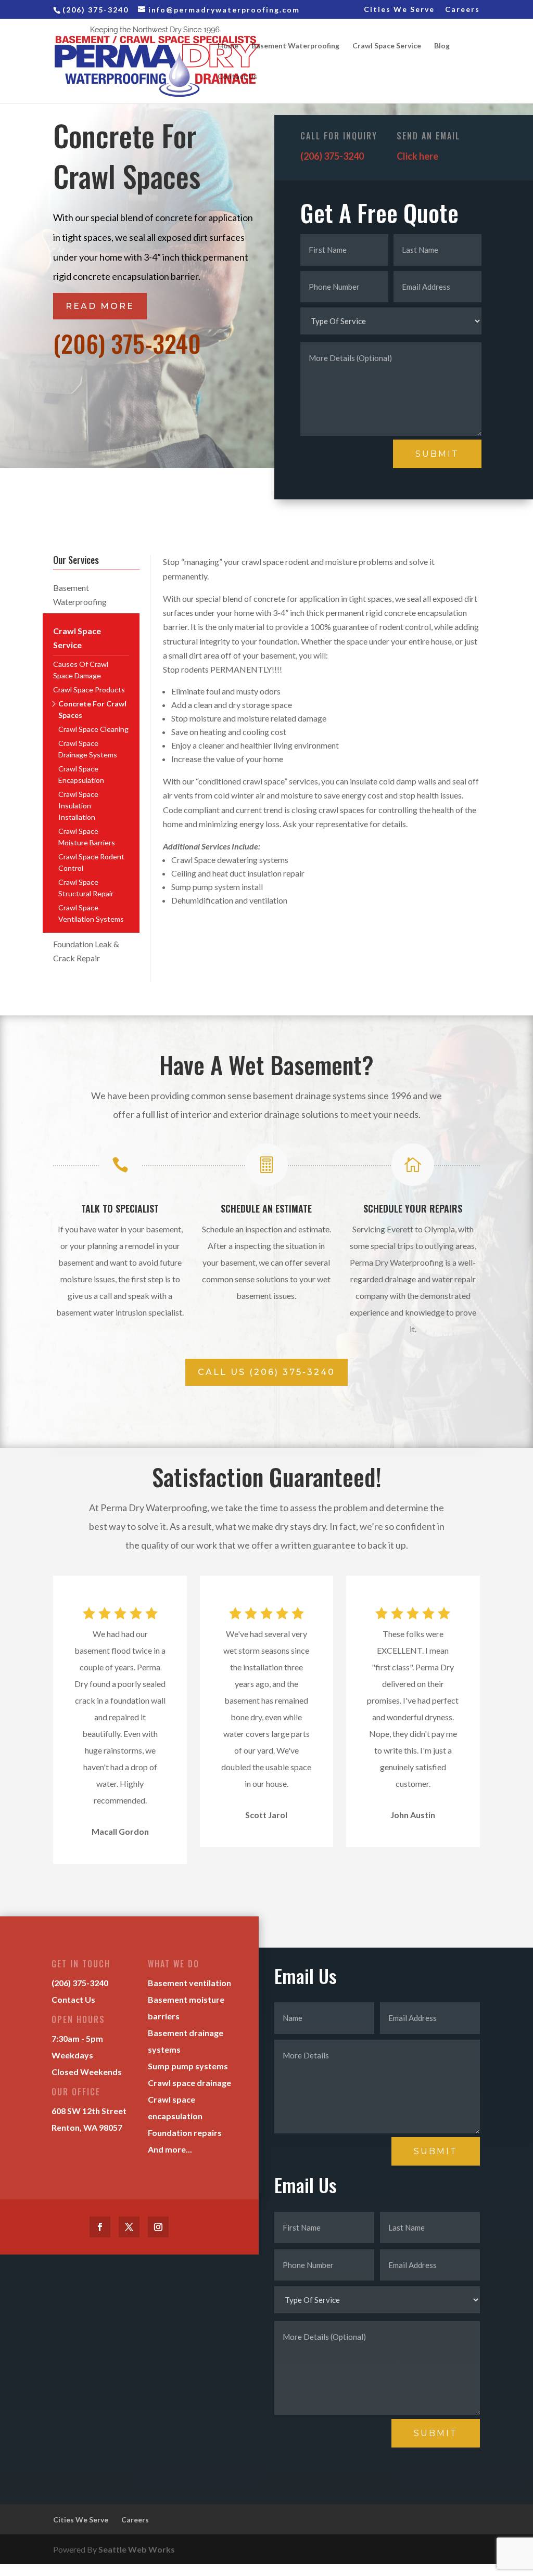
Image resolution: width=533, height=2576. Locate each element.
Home (228, 46)
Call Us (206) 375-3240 (266, 1372)
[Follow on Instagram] (158, 2227)
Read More (100, 306)
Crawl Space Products (89, 690)
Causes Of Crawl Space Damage (81, 670)
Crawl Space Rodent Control (91, 862)
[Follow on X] (129, 2227)
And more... (170, 2149)
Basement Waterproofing (295, 46)
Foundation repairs (185, 2133)
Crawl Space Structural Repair (86, 888)
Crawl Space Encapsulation (81, 774)
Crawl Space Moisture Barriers (87, 837)
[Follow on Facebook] (100, 2227)
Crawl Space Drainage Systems (88, 749)
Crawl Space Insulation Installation (78, 806)
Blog (442, 46)
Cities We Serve (399, 10)
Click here (417, 156)
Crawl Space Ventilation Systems (91, 913)
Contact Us (237, 77)
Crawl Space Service (387, 46)
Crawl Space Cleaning (93, 729)
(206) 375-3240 (127, 343)
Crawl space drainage (189, 2083)
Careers (462, 10)
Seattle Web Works (137, 2549)
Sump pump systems (188, 2066)
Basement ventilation (189, 1983)
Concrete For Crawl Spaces (92, 709)
